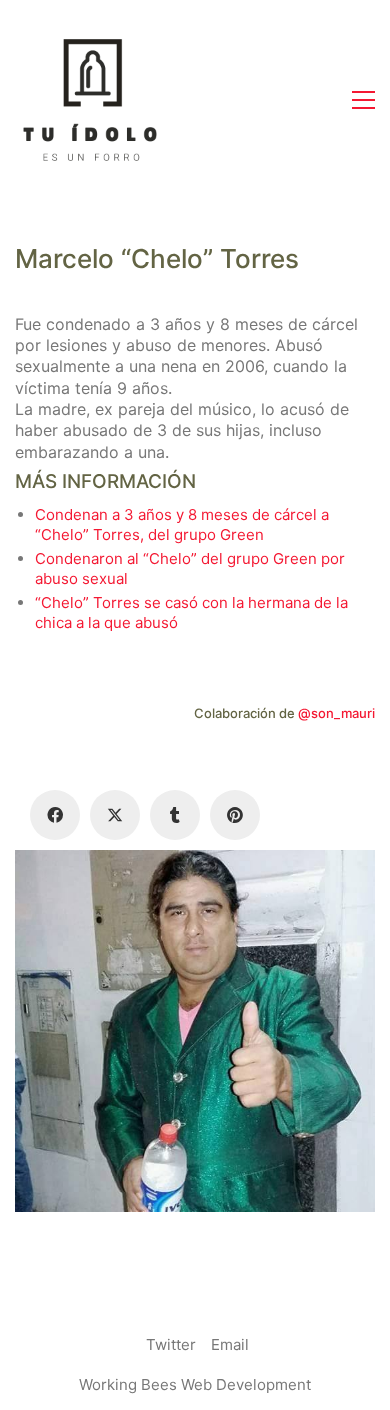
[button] (363, 100)
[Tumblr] (175, 815)
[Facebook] (55, 815)
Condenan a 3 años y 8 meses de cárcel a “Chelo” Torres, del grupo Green (182, 524)
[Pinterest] (235, 815)
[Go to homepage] (90, 100)
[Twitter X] (115, 815)
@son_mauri (336, 713)
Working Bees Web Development (195, 1384)
